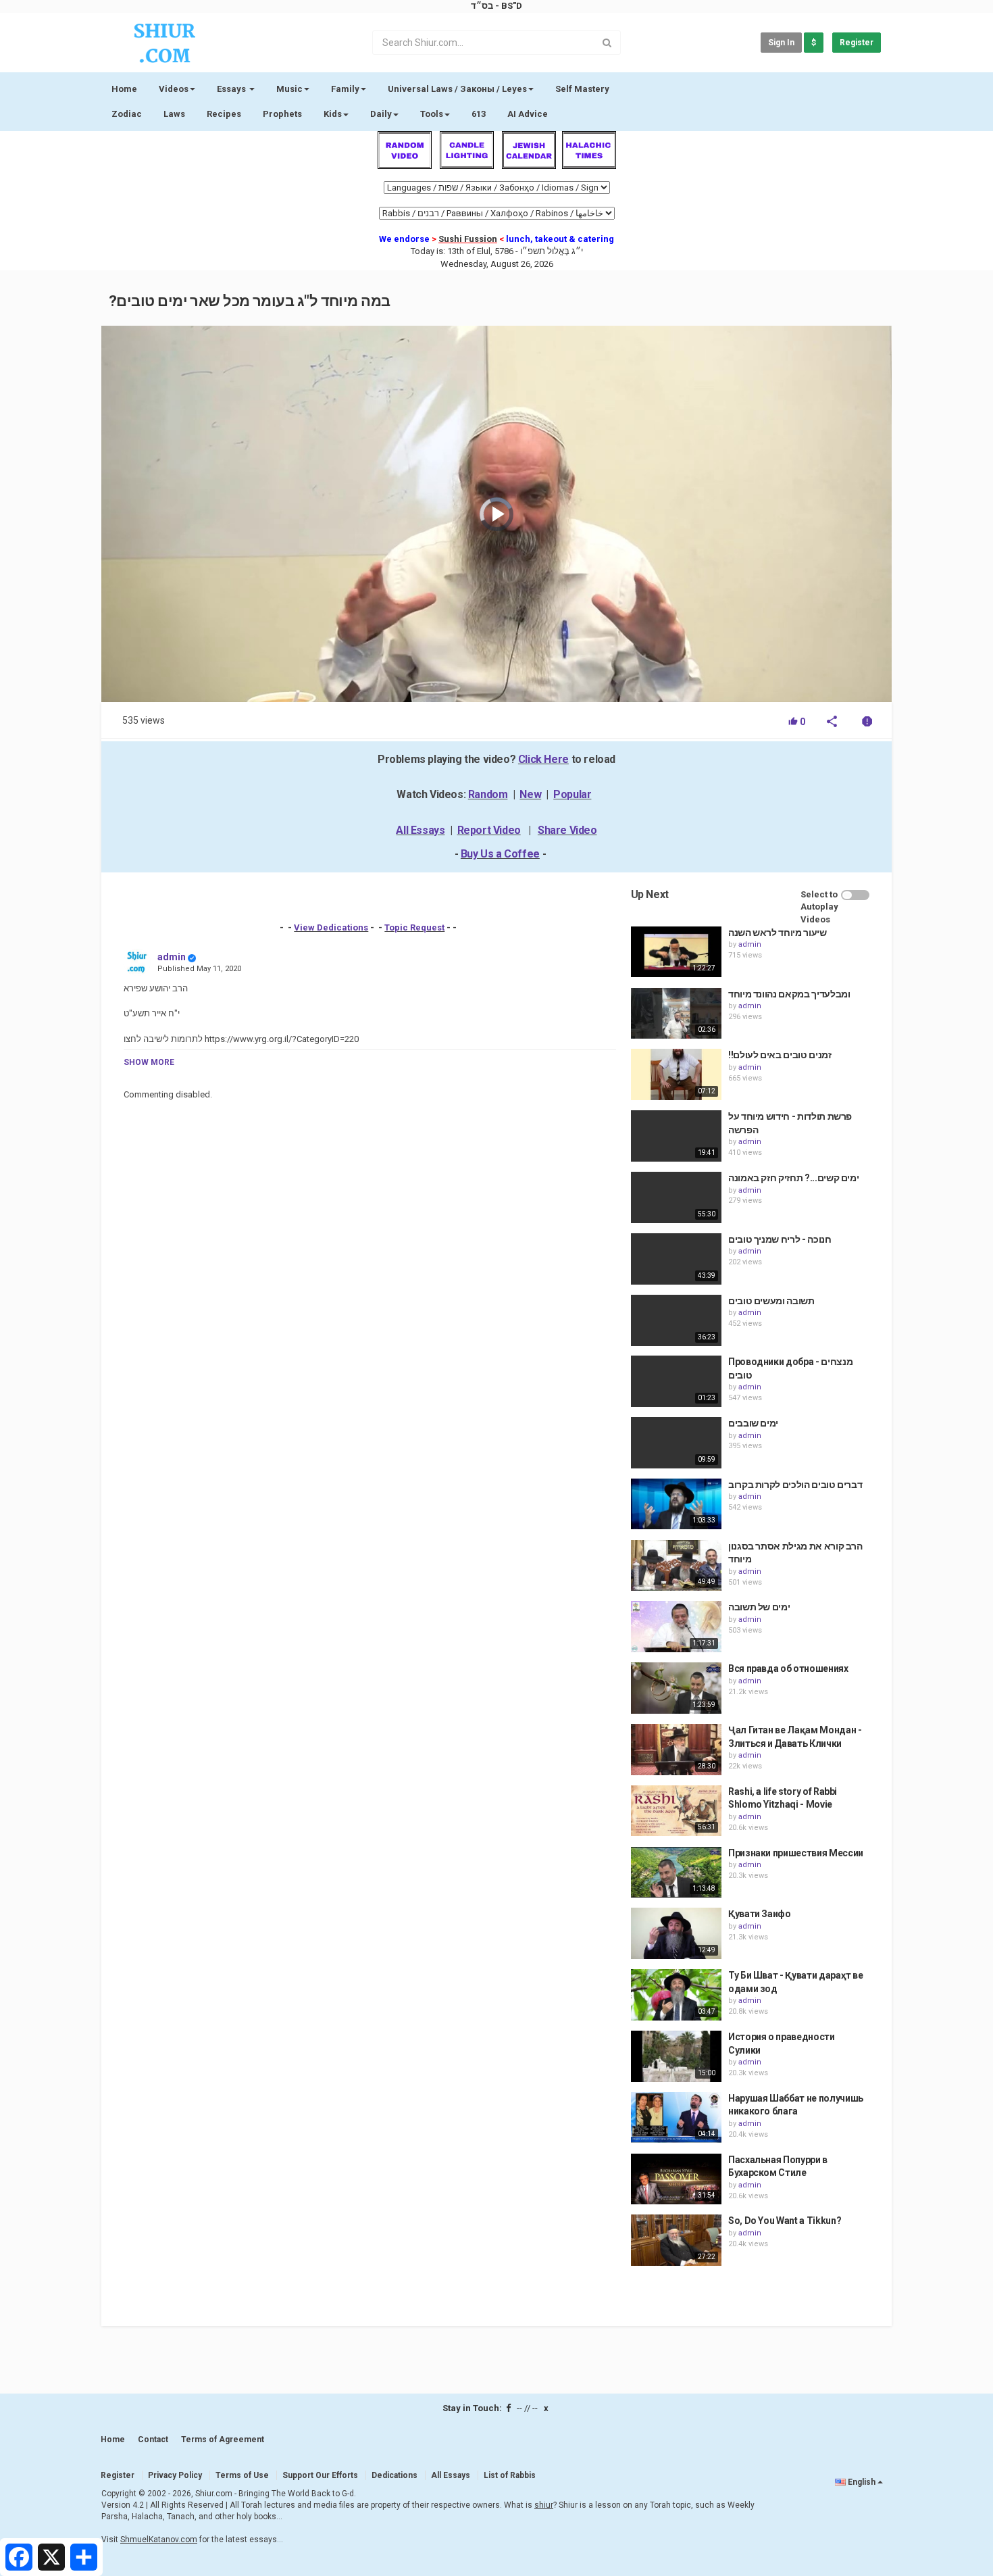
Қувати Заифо (760, 1914)
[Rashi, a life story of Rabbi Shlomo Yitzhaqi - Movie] (676, 1811)
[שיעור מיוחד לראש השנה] (676, 952)
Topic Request (414, 927)
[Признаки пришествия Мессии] (676, 1873)
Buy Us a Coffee (500, 854)
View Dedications (331, 927)
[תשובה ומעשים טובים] (676, 1320)
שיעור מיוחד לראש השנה (778, 933)
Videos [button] (174, 89)
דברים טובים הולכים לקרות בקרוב (795, 1485)
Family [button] (345, 89)
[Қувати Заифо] (676, 1933)
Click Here (543, 759)
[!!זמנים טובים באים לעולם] (676, 1074)
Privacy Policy (175, 2475)
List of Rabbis (510, 2475)
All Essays (420, 830)
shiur (544, 2505)
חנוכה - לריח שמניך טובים (780, 1239)
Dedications (394, 2475)
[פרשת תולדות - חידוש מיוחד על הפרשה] (676, 1136)
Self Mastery (582, 89)
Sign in (781, 43)
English (862, 2482)
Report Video (489, 830)
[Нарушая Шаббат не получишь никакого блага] (676, 2118)
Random (488, 794)
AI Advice (528, 114)
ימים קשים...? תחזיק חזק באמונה (794, 1178)
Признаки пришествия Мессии (796, 1853)
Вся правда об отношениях (788, 1668)
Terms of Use (242, 2475)
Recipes (224, 114)
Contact (153, 2439)
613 (479, 114)
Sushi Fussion (468, 239)
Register (857, 43)
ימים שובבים (753, 1423)
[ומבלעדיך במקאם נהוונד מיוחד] (676, 1014)
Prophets (282, 114)
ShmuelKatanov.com (159, 2540)
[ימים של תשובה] (676, 1627)
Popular (572, 794)
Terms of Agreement (223, 2439)
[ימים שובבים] (676, 1443)
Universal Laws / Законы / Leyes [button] (457, 89)
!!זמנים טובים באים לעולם (780, 1055)
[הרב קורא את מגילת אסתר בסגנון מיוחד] (676, 1566)
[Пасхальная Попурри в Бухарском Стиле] (676, 2179)
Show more (149, 1062)
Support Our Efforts (320, 2475)
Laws (174, 114)
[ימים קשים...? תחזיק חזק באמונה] (676, 1197)
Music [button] (289, 89)
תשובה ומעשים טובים (771, 1301)
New (530, 794)
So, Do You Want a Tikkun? (785, 2221)
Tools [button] (432, 114)
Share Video (567, 830)
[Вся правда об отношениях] (676, 1688)
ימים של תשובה (759, 1607)
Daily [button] (381, 114)
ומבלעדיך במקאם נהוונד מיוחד (789, 994)
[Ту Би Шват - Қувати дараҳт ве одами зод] (676, 1995)
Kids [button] (333, 114)
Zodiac (127, 114)
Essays (232, 89)
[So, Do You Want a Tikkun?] (676, 2240)
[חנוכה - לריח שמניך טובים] (676, 1259)
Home (124, 89)
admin (172, 957)
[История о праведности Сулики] (676, 2056)
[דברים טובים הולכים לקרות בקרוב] (676, 1504)
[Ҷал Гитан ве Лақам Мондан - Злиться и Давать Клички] (676, 1750)
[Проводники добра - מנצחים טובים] (676, 1381)
